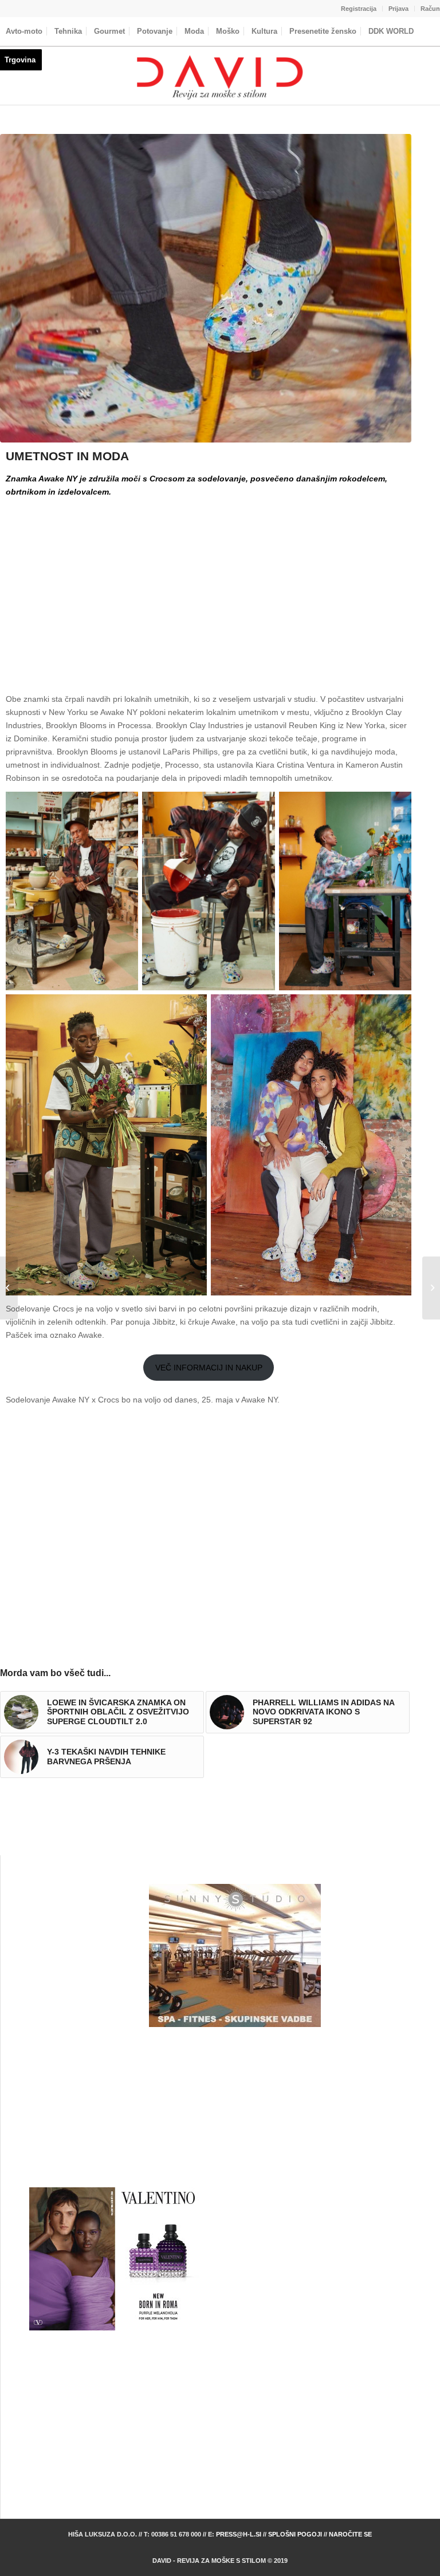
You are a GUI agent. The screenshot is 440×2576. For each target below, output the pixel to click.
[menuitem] (359, 9)
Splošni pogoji (295, 2534)
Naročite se (350, 2534)
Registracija (359, 9)
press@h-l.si (239, 2534)
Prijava (398, 9)
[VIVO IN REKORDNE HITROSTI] (9, 1288)
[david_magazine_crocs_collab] (206, 288)
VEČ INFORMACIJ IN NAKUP (209, 1368)
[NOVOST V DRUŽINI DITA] (431, 1288)
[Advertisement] (209, 586)
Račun (430, 9)
